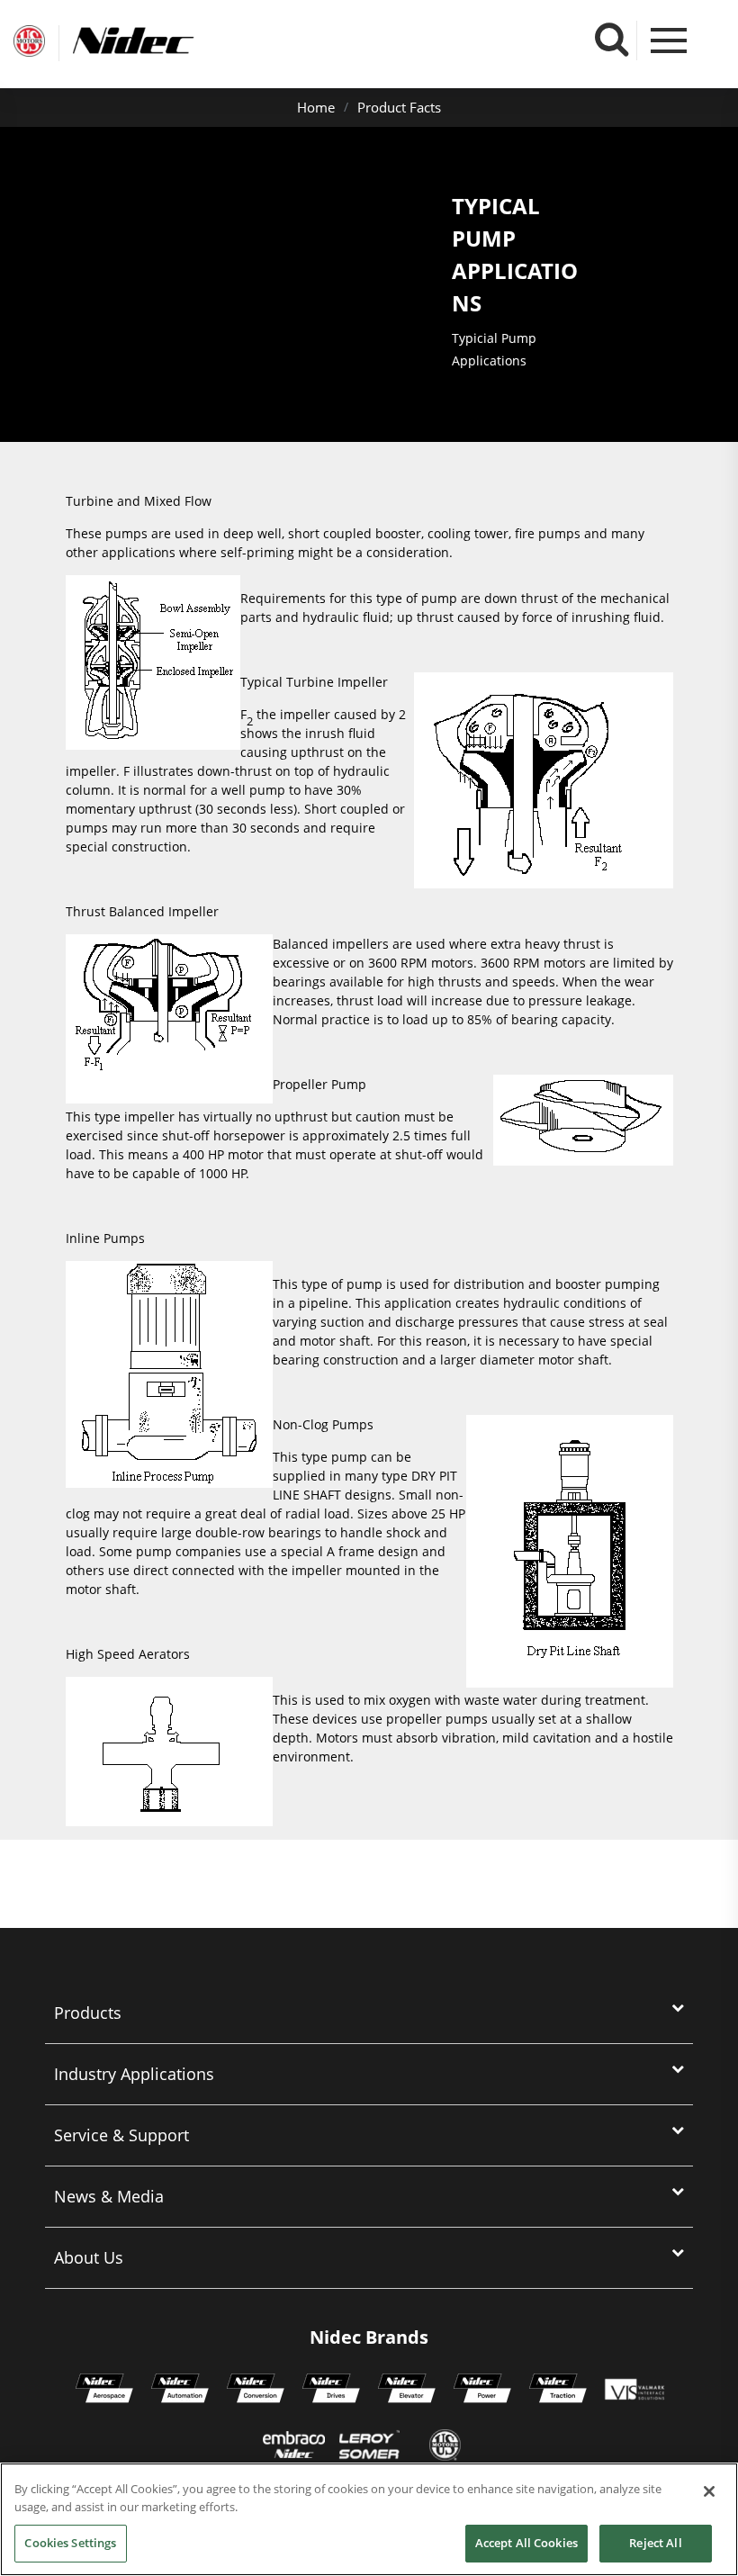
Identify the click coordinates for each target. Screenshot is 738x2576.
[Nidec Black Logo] (166, 41)
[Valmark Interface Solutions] (634, 2391)
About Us (89, 2257)
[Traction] (558, 2391)
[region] (369, 2519)
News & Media (109, 2196)
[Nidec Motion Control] (180, 2391)
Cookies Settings (70, 2543)
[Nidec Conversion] (256, 2391)
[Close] (709, 2491)
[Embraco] (294, 2447)
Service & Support (121, 2135)
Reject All (655, 2543)
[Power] (482, 2391)
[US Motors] (445, 2447)
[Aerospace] (104, 2391)
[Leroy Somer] (369, 2447)
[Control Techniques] (331, 2391)
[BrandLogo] (29, 43)
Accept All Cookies (526, 2543)
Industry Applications (134, 2074)
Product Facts (399, 107)
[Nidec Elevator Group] (407, 2391)
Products (88, 2013)
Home (316, 107)
